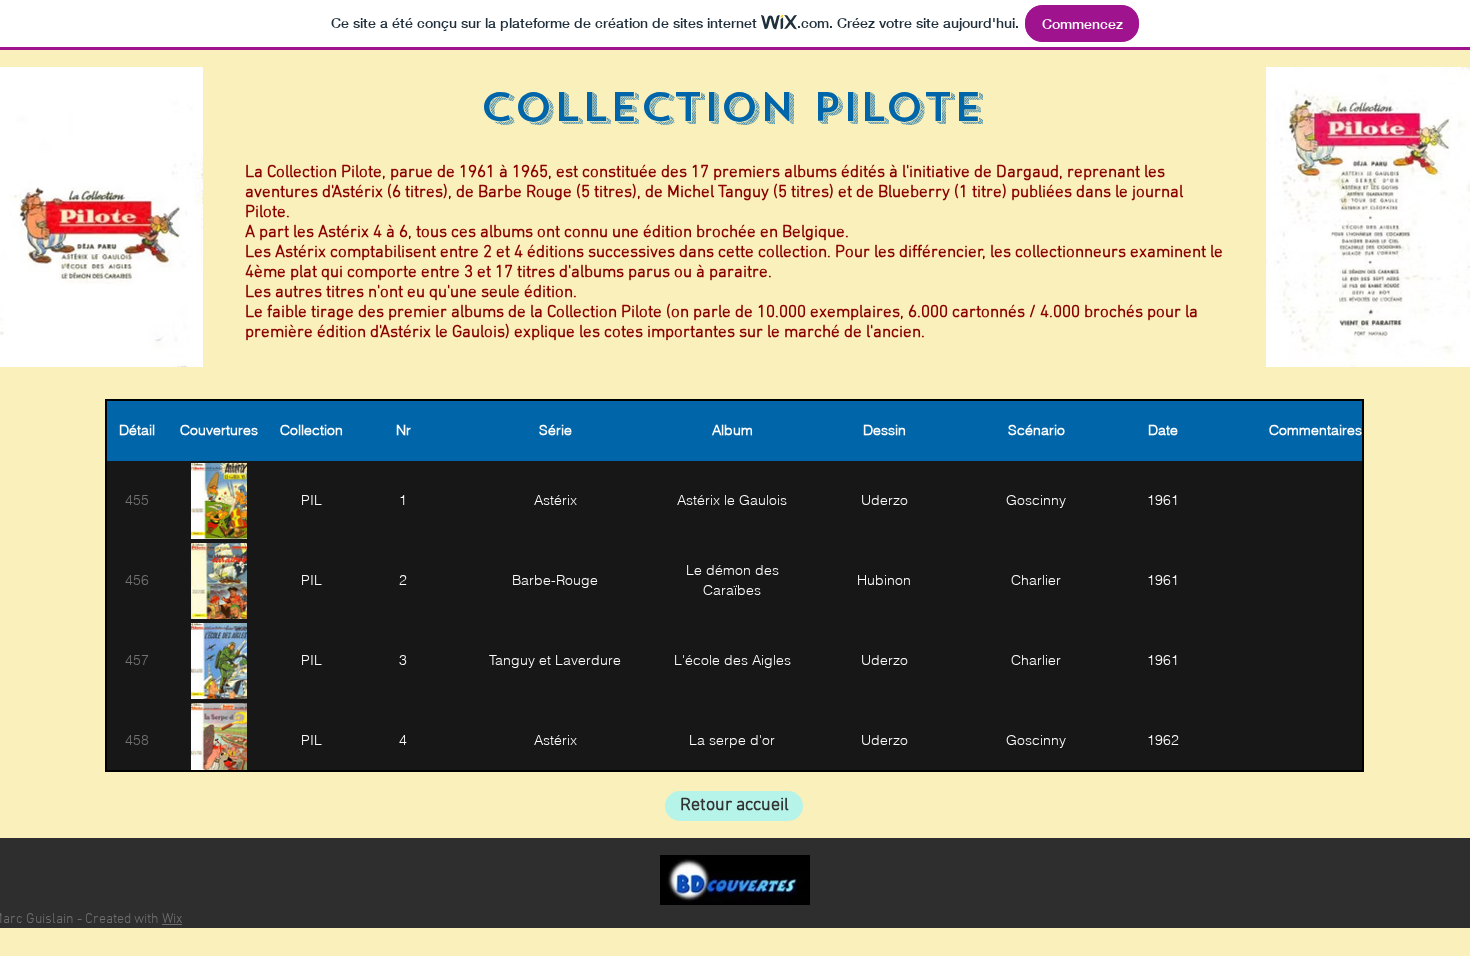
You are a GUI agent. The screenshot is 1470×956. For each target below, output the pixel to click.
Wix (172, 919)
